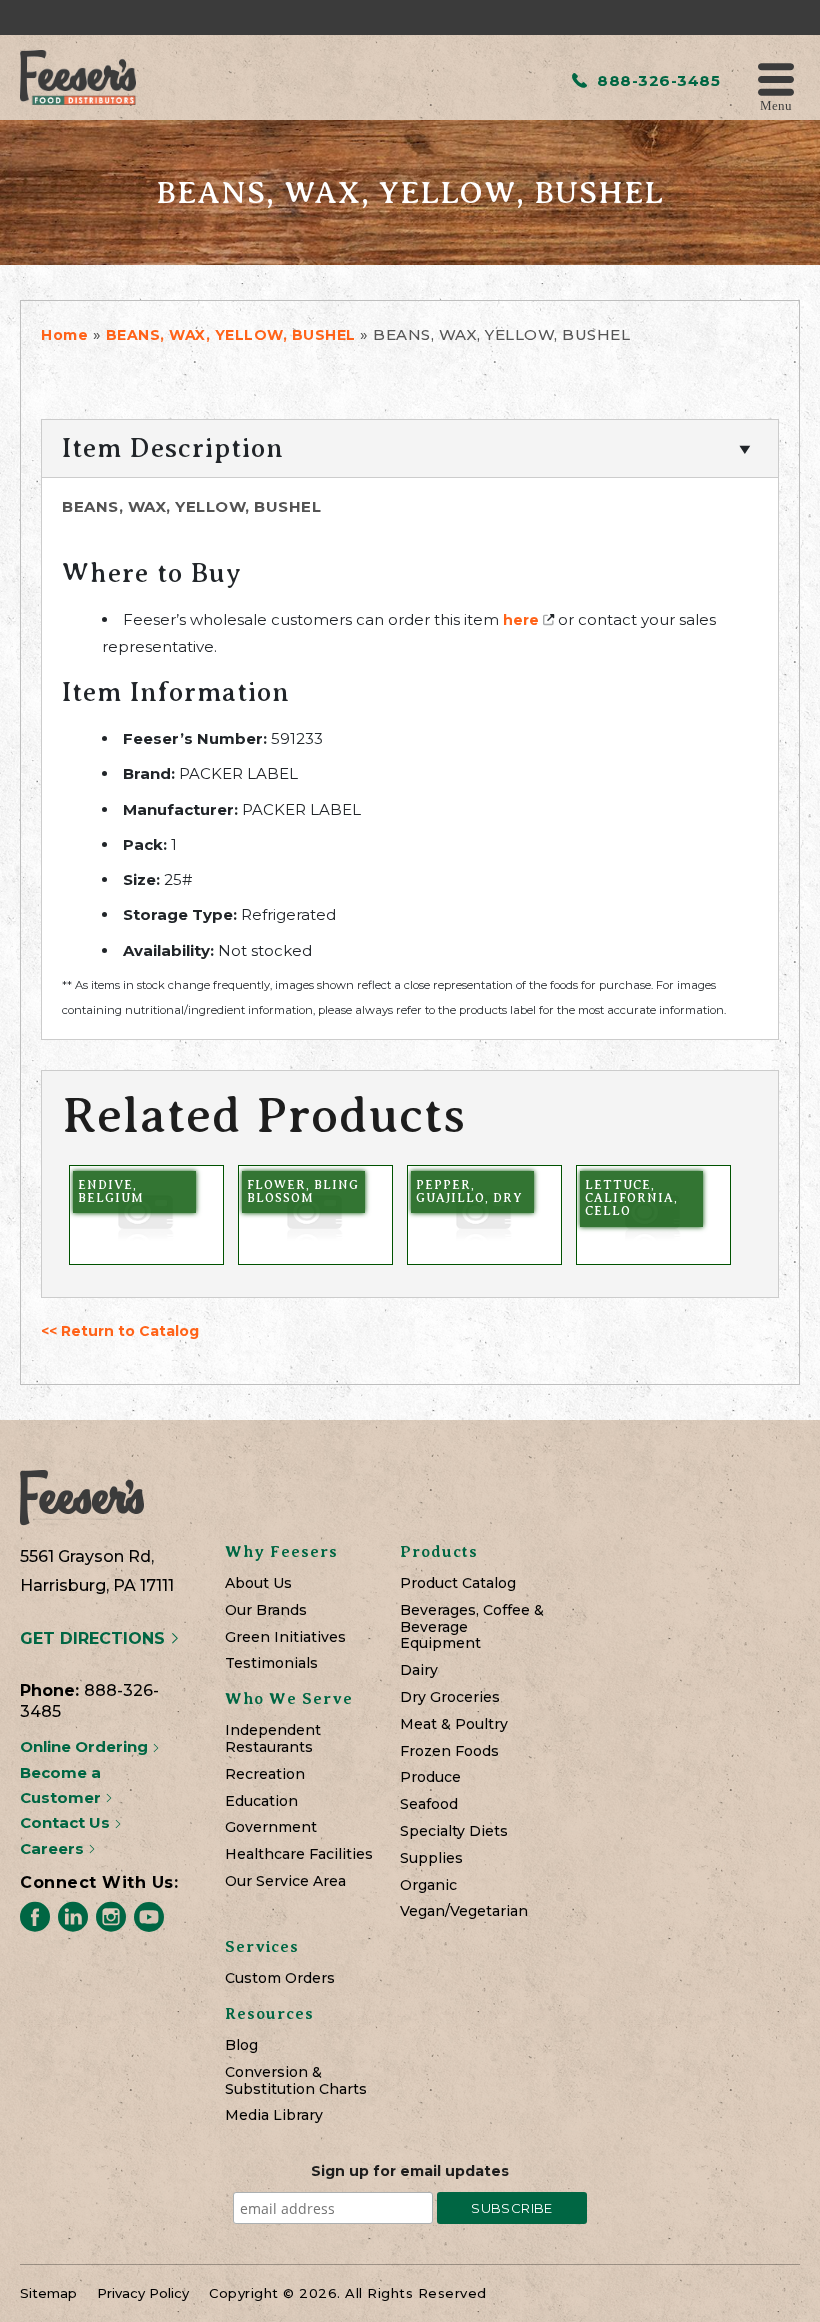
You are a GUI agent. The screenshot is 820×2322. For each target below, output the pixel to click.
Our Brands (266, 1610)
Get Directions (95, 1638)
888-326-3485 (656, 80)
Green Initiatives (285, 1637)
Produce (430, 1777)
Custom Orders (280, 1978)
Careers (54, 1848)
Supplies (431, 1858)
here (521, 620)
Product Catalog (458, 1583)
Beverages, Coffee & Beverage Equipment (472, 1627)
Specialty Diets (454, 1831)
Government (271, 1827)
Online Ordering (86, 1746)
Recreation (265, 1774)
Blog (241, 2045)
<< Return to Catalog (120, 1331)
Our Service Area (285, 1881)
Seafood (429, 1804)
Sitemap (48, 2293)
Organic (428, 1885)
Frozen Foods (449, 1751)
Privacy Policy (143, 2293)
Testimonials (271, 1663)
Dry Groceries (450, 1697)
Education (261, 1801)
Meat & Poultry (454, 1724)
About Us (258, 1583)
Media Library (274, 2115)
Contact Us (67, 1822)
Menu (776, 104)
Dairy (419, 1670)
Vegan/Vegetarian (464, 1911)
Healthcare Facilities (299, 1854)
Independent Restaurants (273, 1739)
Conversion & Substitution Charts (296, 2081)
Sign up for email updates (410, 2171)
